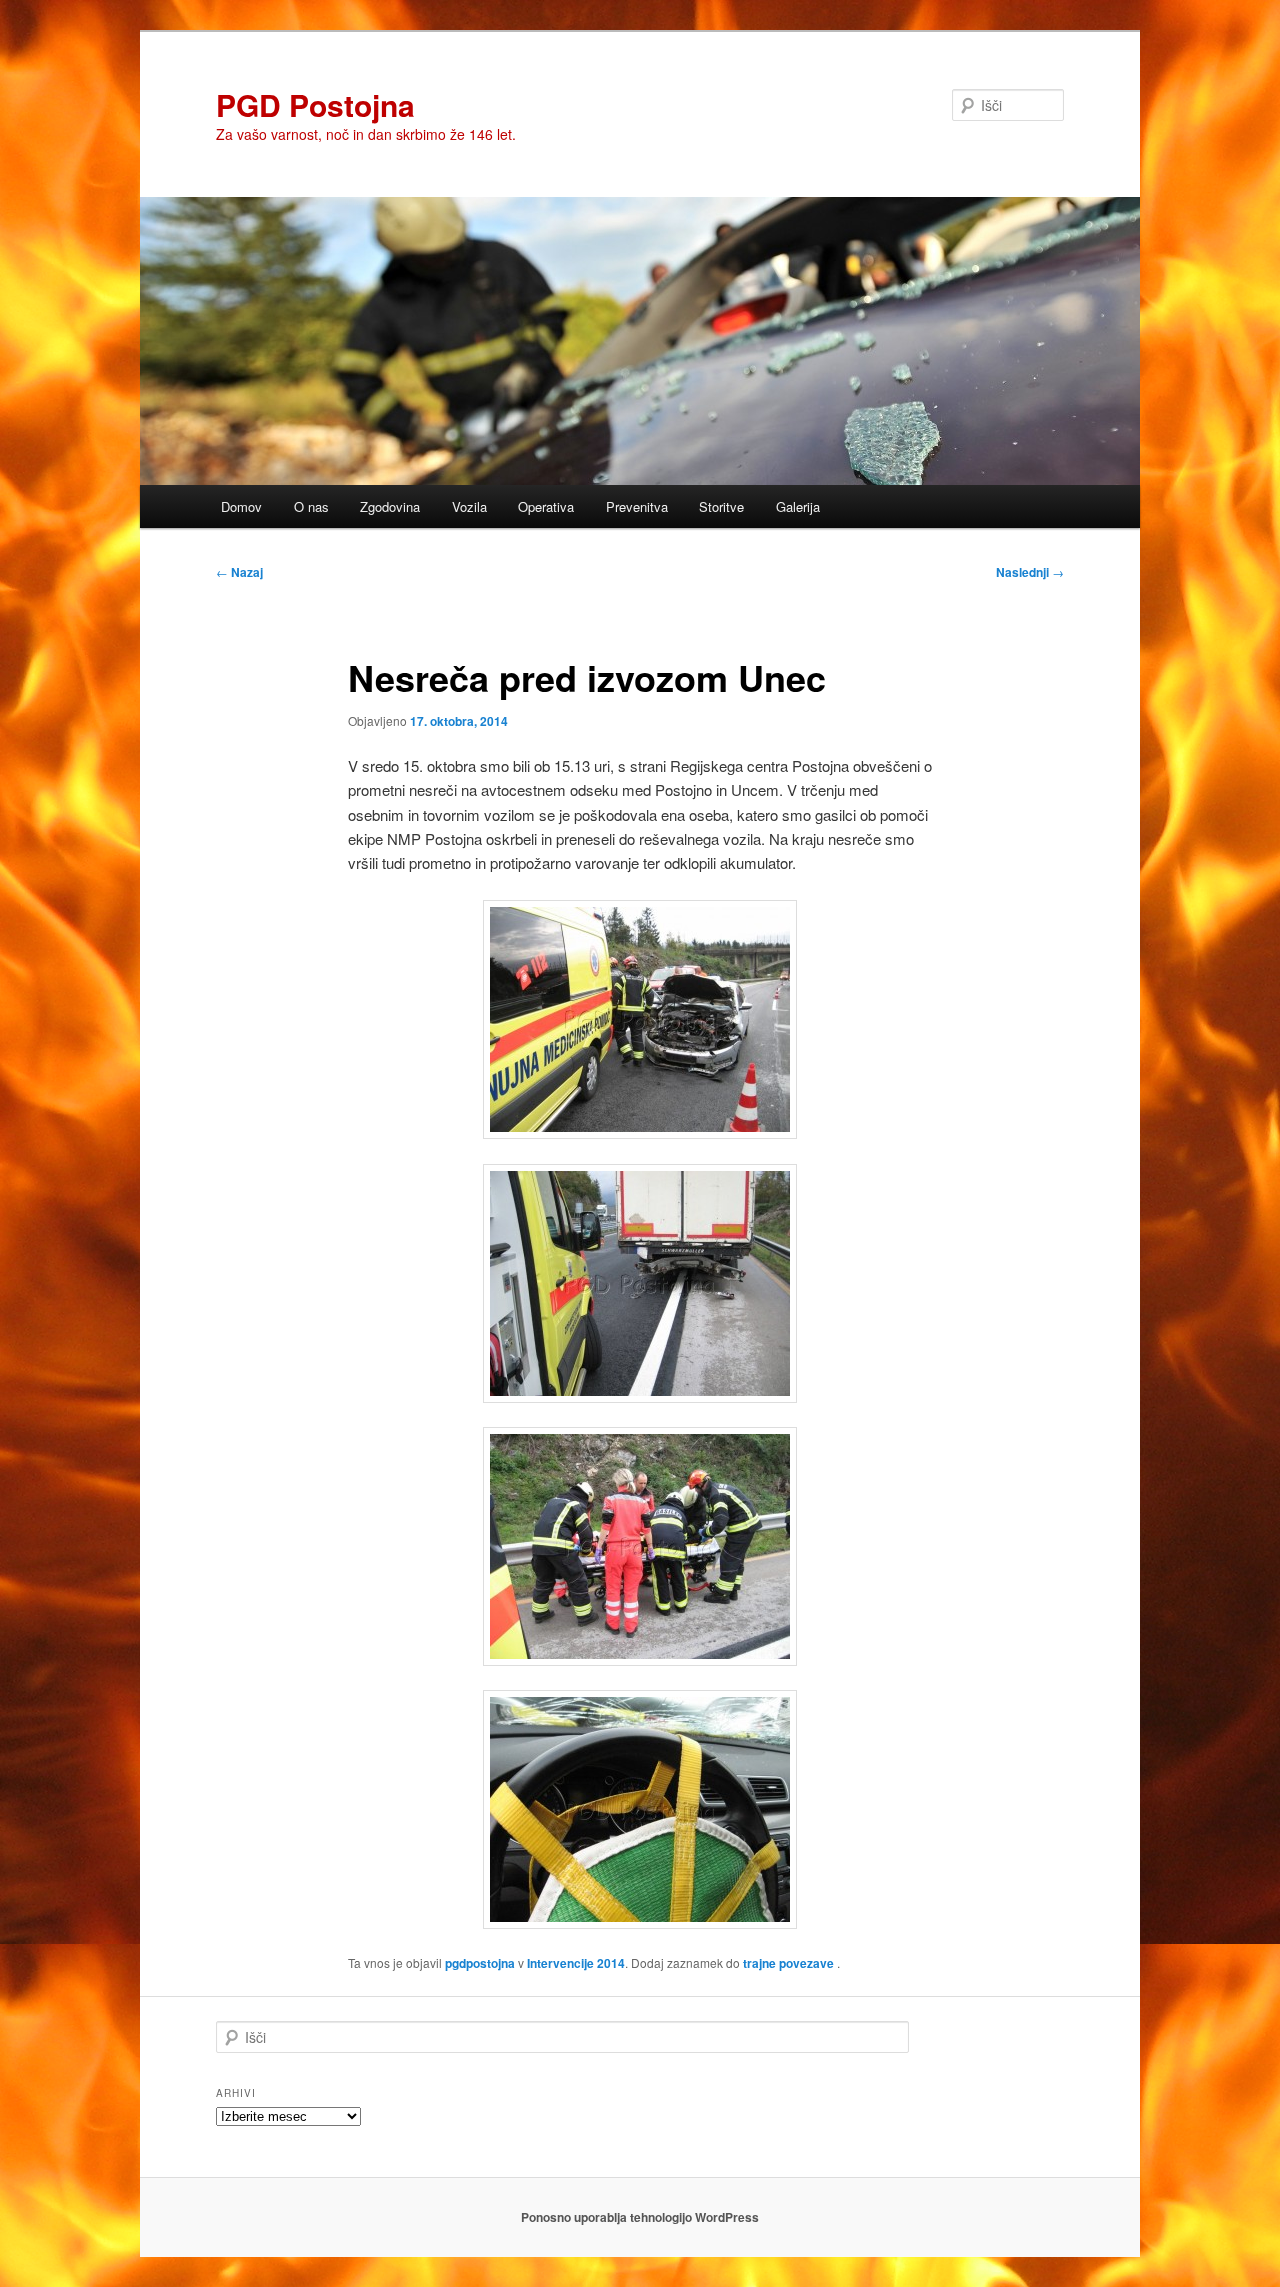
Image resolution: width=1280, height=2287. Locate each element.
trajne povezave (788, 1963)
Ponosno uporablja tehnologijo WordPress (640, 2217)
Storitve (721, 506)
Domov (241, 506)
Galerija (798, 506)
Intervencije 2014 (576, 1963)
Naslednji (1030, 572)
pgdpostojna (480, 1963)
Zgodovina (390, 506)
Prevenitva (637, 506)
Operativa (546, 506)
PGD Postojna (315, 104)
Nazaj (239, 572)
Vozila (469, 506)
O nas (311, 506)
